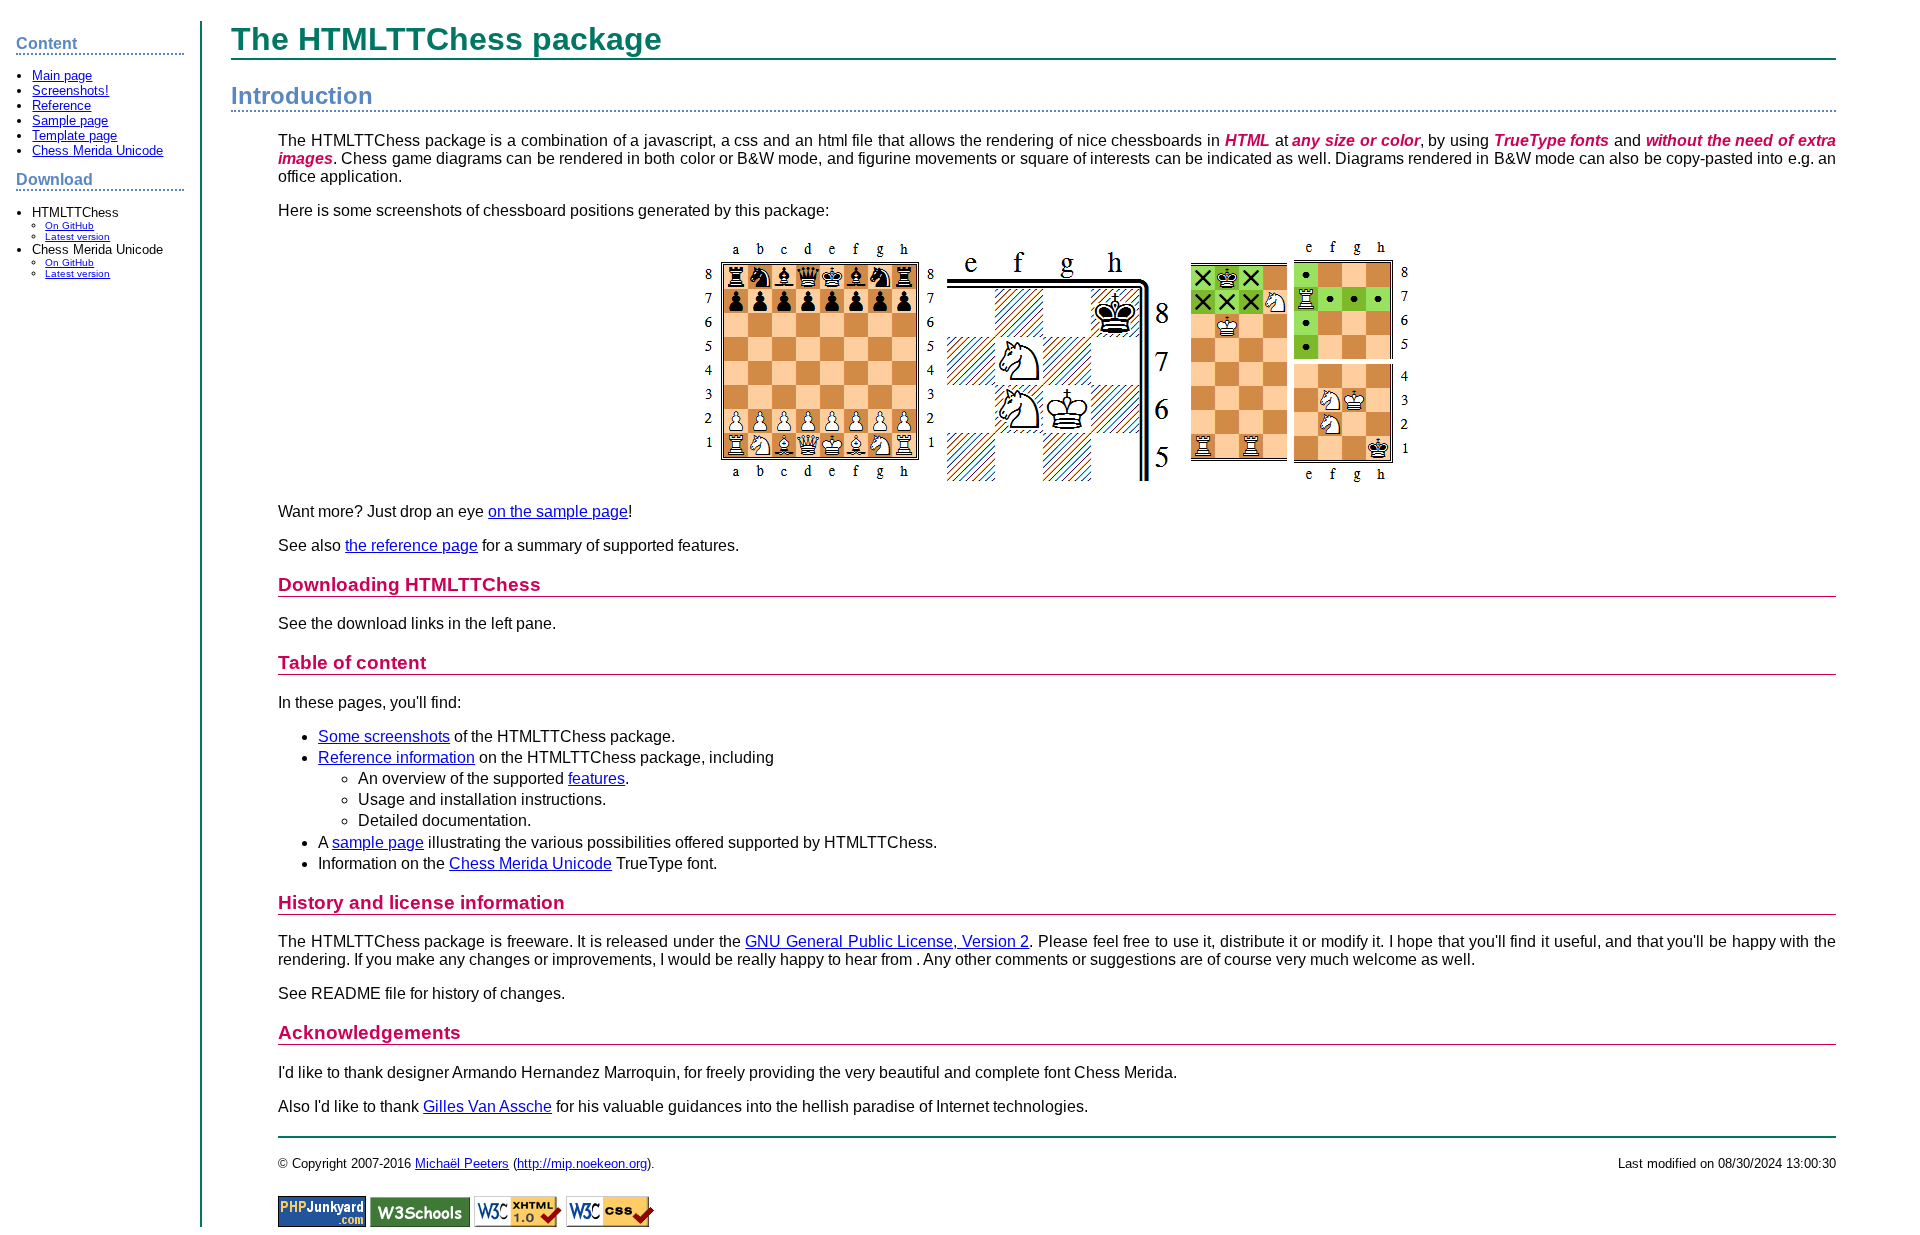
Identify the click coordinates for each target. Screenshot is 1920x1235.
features (596, 778)
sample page (378, 842)
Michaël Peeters (462, 1163)
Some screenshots (384, 736)
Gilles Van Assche (487, 1106)
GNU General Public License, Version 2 (887, 941)
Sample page (70, 120)
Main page (62, 75)
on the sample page (558, 511)
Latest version (77, 236)
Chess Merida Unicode (97, 150)
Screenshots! (70, 90)
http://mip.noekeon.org (582, 1163)
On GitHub (69, 225)
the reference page (411, 545)
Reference (61, 105)
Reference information (396, 757)
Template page (74, 135)
